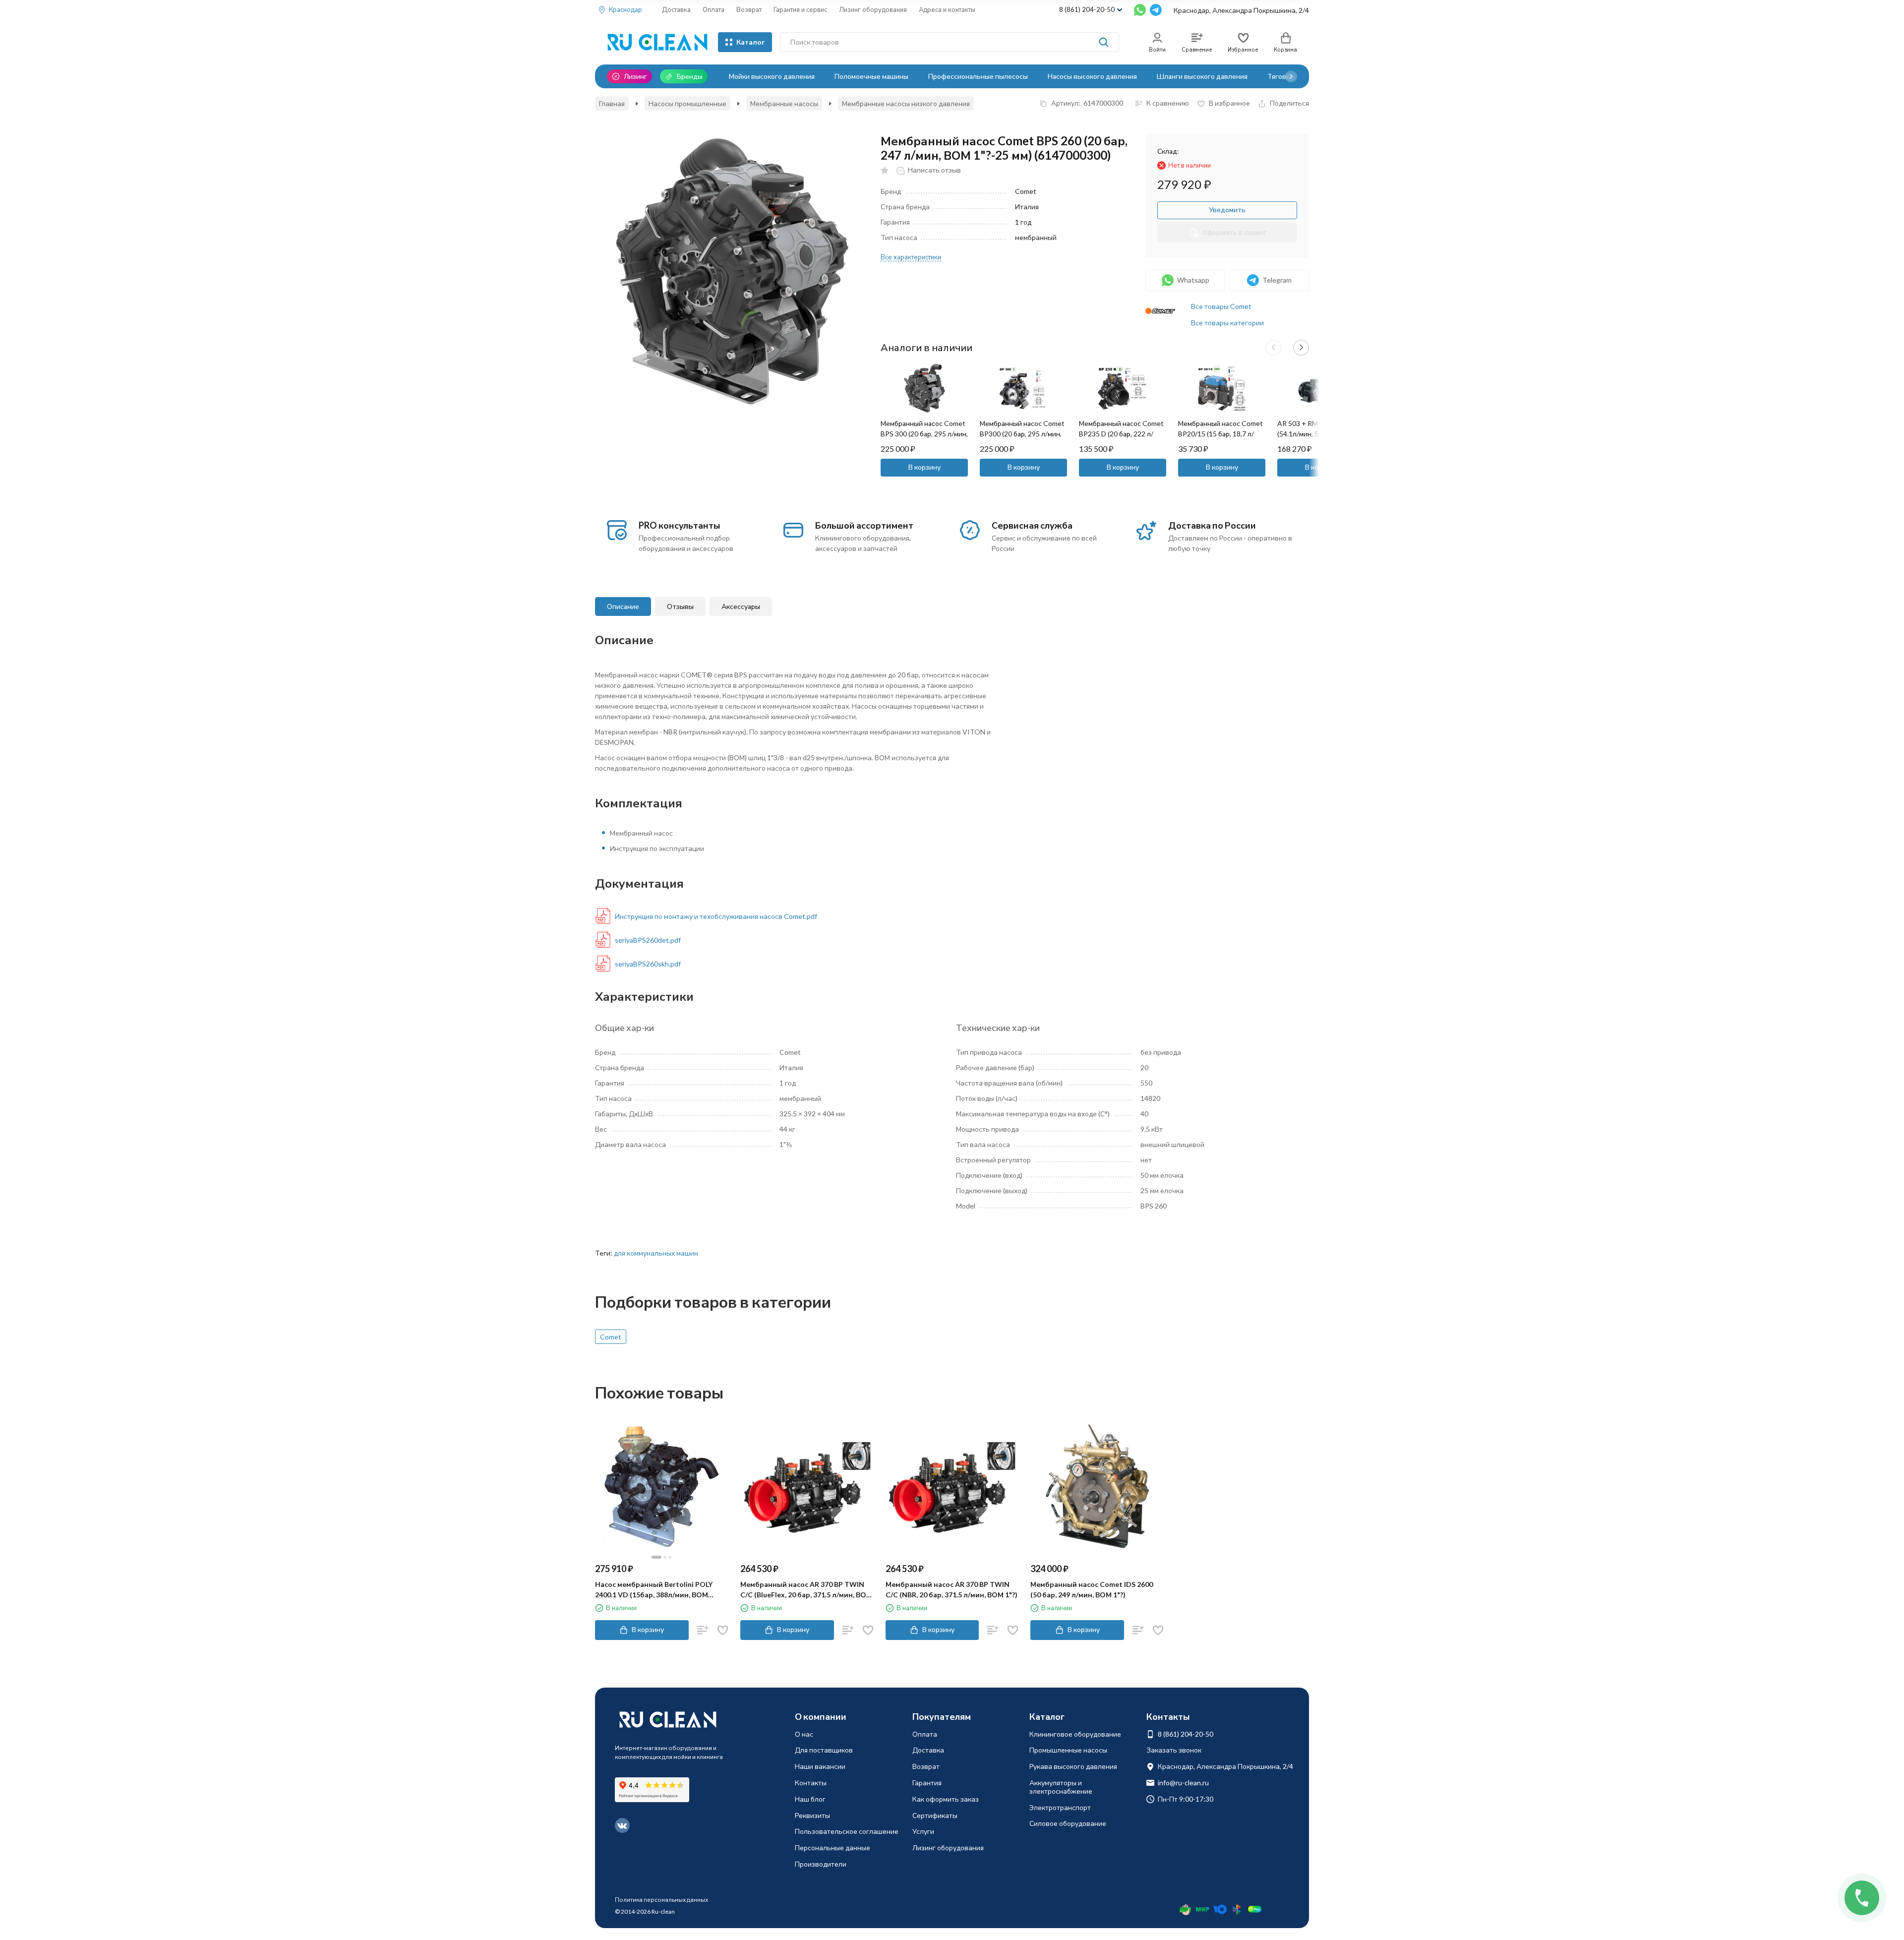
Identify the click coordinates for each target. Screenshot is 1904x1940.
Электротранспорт (1060, 1807)
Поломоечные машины (871, 76)
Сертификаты (935, 1815)
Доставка (676, 9)
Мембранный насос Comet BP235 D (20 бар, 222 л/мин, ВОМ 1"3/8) (1121, 434)
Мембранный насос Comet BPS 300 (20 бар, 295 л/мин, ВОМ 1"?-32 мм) (924, 434)
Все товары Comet (1221, 306)
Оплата (714, 9)
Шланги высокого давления (1202, 76)
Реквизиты (812, 1815)
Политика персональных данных (661, 1900)
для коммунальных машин (656, 1253)
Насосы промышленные (687, 103)
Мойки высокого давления (772, 76)
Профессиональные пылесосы (978, 76)
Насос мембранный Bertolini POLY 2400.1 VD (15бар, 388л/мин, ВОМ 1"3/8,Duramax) (654, 1590)
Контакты (811, 1783)
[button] (1291, 76)
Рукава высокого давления (1073, 1766)
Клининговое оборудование (1075, 1734)
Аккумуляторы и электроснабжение (1061, 1787)
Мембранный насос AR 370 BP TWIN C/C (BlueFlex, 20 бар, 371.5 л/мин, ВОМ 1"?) (806, 1590)
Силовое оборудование (1068, 1823)
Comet (611, 1337)
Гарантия (927, 1783)
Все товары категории (1227, 323)
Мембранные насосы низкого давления (906, 103)
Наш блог (810, 1799)
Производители (821, 1864)
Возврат (749, 9)
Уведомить (1227, 210)
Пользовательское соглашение (847, 1831)
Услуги (923, 1831)
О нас (804, 1734)
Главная (612, 103)
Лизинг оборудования (873, 9)
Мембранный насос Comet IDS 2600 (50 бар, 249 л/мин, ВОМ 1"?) (1092, 1589)
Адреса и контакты (947, 9)
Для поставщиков (824, 1750)
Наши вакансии (820, 1766)
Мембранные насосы (784, 103)
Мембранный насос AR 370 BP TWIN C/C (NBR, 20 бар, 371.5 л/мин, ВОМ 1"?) (952, 1589)
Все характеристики (911, 257)
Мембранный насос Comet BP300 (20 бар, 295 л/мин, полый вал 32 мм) (1022, 434)
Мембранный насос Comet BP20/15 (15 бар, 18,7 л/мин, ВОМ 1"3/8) (1220, 434)
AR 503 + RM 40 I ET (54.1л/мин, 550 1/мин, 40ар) (1313, 434)
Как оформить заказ (946, 1799)
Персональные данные (833, 1848)
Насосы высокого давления (1092, 76)
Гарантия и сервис (800, 9)
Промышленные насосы (1068, 1750)
